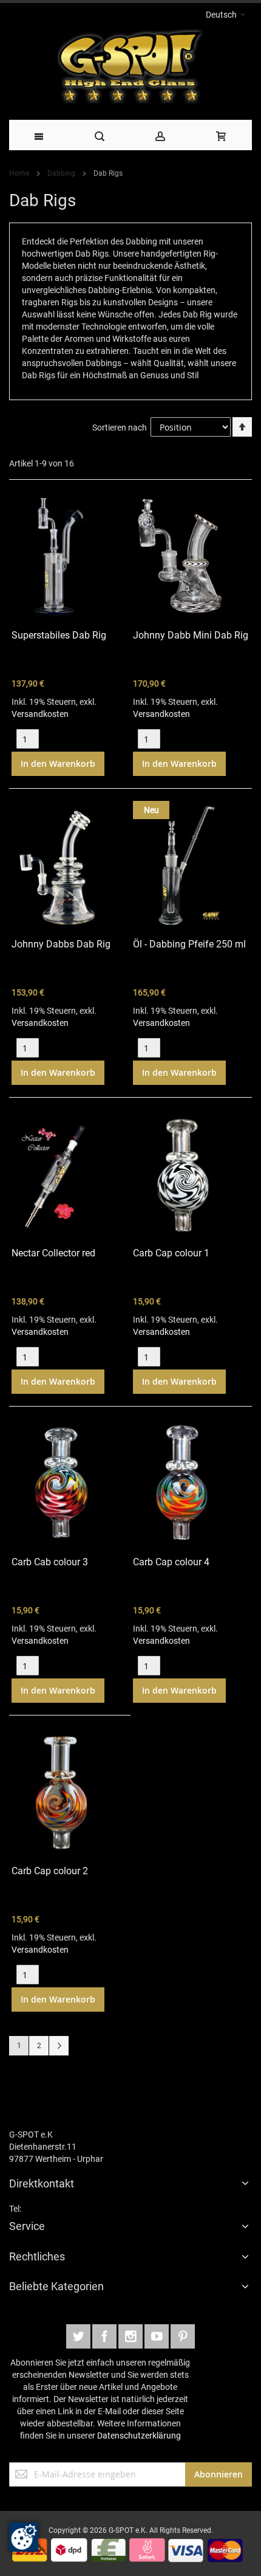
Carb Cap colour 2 (50, 1871)
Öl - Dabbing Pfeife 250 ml (189, 944)
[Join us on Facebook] (105, 2335)
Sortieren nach (120, 428)
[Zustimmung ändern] (24, 2537)
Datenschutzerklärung (139, 2436)
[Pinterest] (183, 2335)
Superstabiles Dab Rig (59, 635)
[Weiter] (59, 2046)
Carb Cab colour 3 (50, 1562)
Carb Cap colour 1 (171, 1253)
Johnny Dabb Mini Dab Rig (191, 635)
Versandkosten (40, 714)
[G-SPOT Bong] (130, 70)
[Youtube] (158, 2335)
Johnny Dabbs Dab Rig (61, 944)
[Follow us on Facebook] (131, 2335)
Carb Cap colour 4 (171, 1562)
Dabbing (62, 173)
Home (20, 173)
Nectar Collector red (53, 1253)
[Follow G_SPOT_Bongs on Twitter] (79, 2335)
